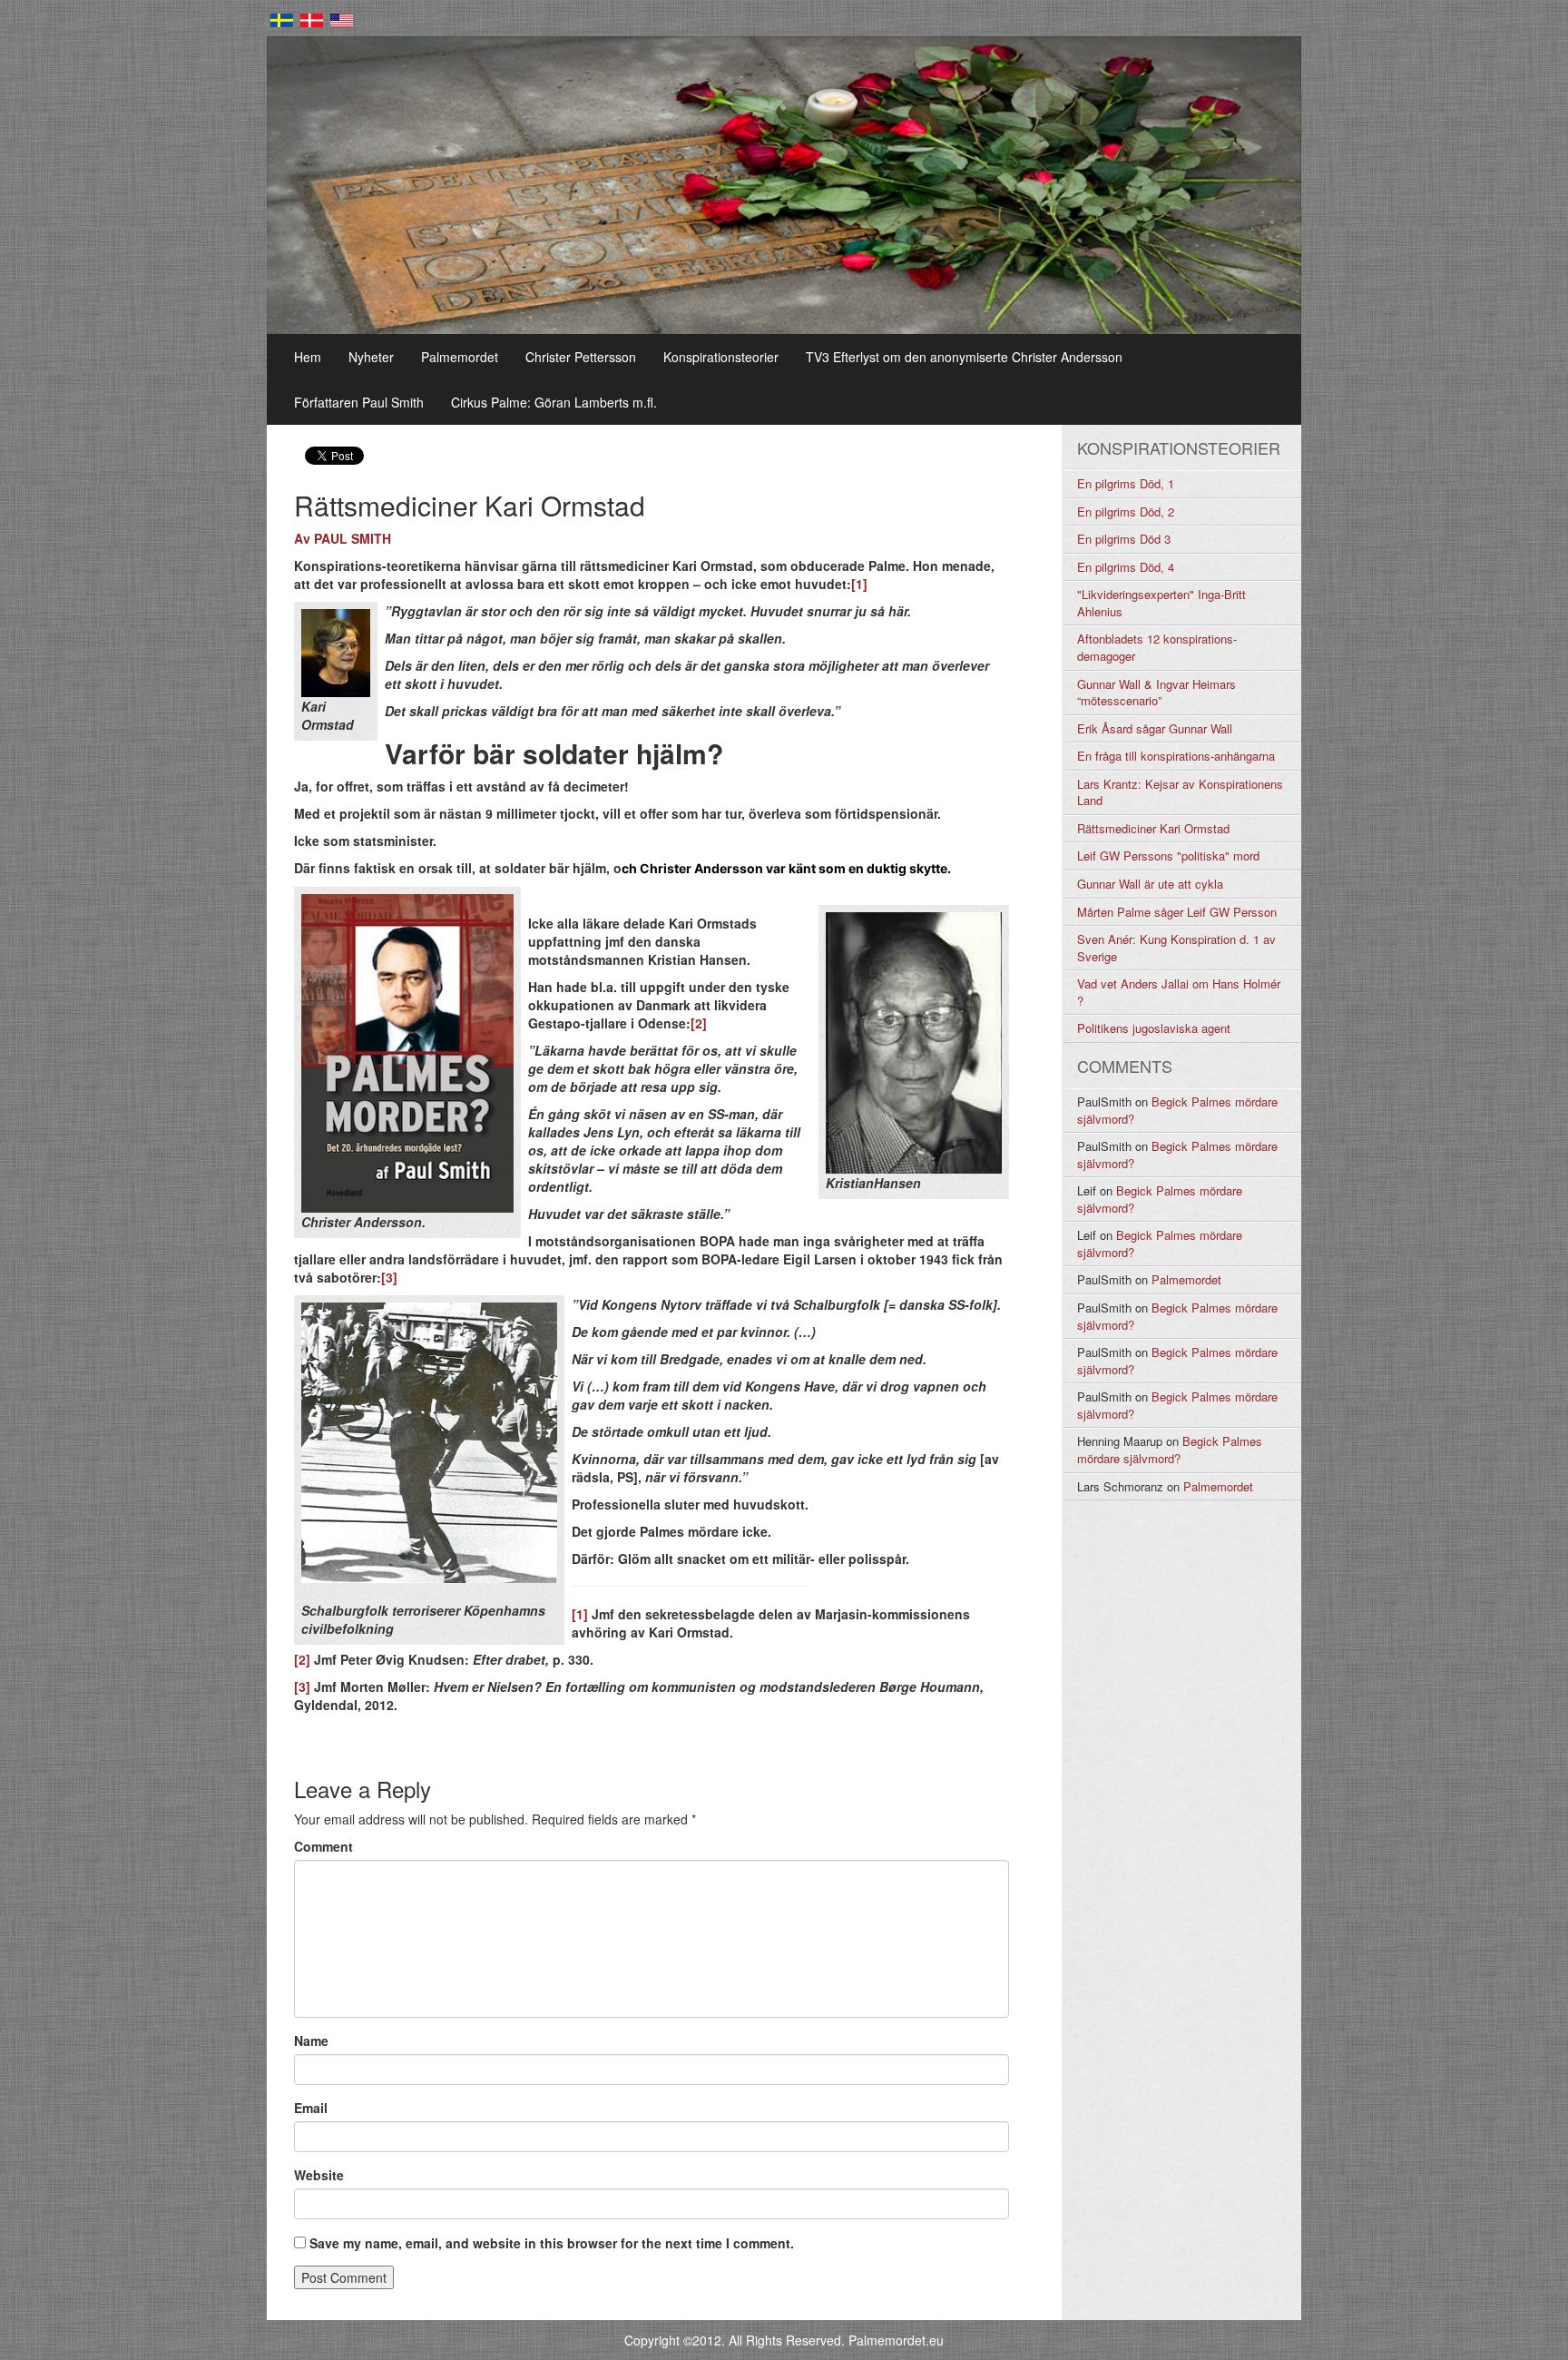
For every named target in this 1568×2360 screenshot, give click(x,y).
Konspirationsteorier (721, 357)
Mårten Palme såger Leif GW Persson (1177, 912)
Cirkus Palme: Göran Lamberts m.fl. (554, 402)
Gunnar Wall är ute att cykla (1150, 884)
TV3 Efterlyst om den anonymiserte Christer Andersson (964, 357)
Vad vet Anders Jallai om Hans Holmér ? (1179, 992)
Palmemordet (460, 357)
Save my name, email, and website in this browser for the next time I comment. (552, 2243)
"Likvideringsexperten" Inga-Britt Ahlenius (1161, 603)
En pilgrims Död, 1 (1126, 483)
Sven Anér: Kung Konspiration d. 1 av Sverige (1176, 948)
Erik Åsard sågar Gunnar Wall (1155, 728)
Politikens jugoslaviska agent (1154, 1028)
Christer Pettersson (581, 357)
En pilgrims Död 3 (1124, 539)
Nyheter (371, 357)
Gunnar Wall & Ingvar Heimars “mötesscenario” (1156, 693)
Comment (323, 1846)
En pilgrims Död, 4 (1126, 567)
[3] (389, 1277)
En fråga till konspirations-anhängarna (1176, 756)
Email (311, 2108)
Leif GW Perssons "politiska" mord (1168, 855)
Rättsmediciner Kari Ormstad (1153, 828)
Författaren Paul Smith (359, 402)
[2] (699, 1023)
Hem (308, 357)
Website (319, 2175)
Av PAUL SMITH (343, 538)
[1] (859, 584)
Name (311, 2040)
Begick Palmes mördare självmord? (1177, 1110)
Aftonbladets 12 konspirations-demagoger (1157, 647)
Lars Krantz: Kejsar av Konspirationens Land (1180, 792)
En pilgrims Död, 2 (1126, 511)
